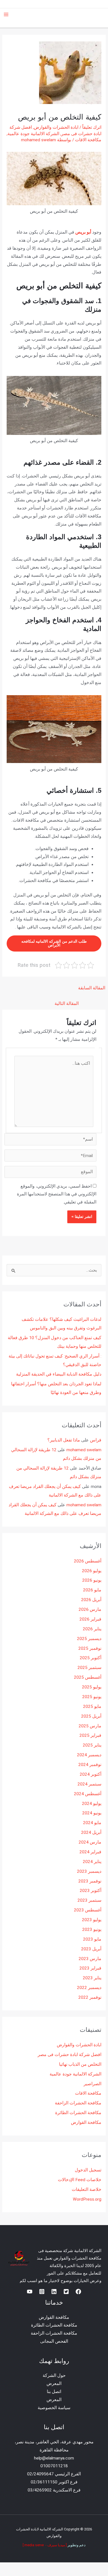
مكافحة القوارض (86, 2122)
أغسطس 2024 (88, 1794)
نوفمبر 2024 (90, 1765)
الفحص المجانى (54, 2341)
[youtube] (30, 2292)
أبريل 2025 (91, 1716)
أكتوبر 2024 (91, 1774)
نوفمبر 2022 (90, 1997)
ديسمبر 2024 (89, 1755)
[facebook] (78, 2292)
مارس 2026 (90, 1609)
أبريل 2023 (91, 1949)
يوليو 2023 (92, 1920)
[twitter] (66, 2292)
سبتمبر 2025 (89, 1668)
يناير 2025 (92, 1745)
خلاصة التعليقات (87, 2189)
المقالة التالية (67, 1004)
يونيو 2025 (92, 1697)
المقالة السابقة (92, 988)
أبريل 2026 (91, 1600)
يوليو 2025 (92, 1687)
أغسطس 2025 (88, 1677)
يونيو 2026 (92, 1580)
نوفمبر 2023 (90, 1881)
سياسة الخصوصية (54, 2408)
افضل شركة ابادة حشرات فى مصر (70, 2055)
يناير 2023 (92, 1978)
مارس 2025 (90, 1726)
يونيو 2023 (92, 1929)
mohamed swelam (84, 1450)
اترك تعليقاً (92, 127)
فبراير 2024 (90, 1852)
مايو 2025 (92, 1706)
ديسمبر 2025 (89, 1639)
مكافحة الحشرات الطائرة (78, 2113)
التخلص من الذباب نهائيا (80, 2064)
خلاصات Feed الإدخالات (80, 2180)
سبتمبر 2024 (89, 1784)
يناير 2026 (92, 1629)
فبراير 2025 (90, 1735)
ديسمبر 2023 (89, 1871)
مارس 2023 (90, 1959)
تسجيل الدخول (88, 2170)
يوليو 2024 (92, 1804)
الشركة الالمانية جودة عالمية (33, 134)
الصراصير (92, 2084)
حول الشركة (54, 2376)
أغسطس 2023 (88, 1910)
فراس (96, 1440)
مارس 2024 (90, 1842)
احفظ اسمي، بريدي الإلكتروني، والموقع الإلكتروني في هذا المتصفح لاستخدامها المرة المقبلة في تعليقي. (57, 1194)
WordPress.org (87, 2199)
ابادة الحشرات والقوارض (56, 127)
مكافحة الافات (88, 140)
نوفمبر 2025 (90, 1648)
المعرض (54, 2384)
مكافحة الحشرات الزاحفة (78, 2103)
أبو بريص (83, 232)
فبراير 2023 (90, 1968)
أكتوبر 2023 (91, 1891)
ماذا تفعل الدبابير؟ (64, 1440)
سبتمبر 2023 (89, 1900)
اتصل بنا (54, 2392)
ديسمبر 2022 (89, 1988)
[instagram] (42, 2292)
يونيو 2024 (92, 1813)
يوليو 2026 (92, 1571)
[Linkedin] (54, 2292)
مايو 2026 (92, 1590)
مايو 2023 (92, 1939)
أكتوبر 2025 (91, 1658)
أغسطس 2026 (88, 1561)
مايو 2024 (92, 1823)
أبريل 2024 (91, 1832)
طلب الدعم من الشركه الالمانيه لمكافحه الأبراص (54, 943)
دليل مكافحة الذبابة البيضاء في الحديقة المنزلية (59, 1374)
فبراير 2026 (90, 1619)
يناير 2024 (92, 1862)
